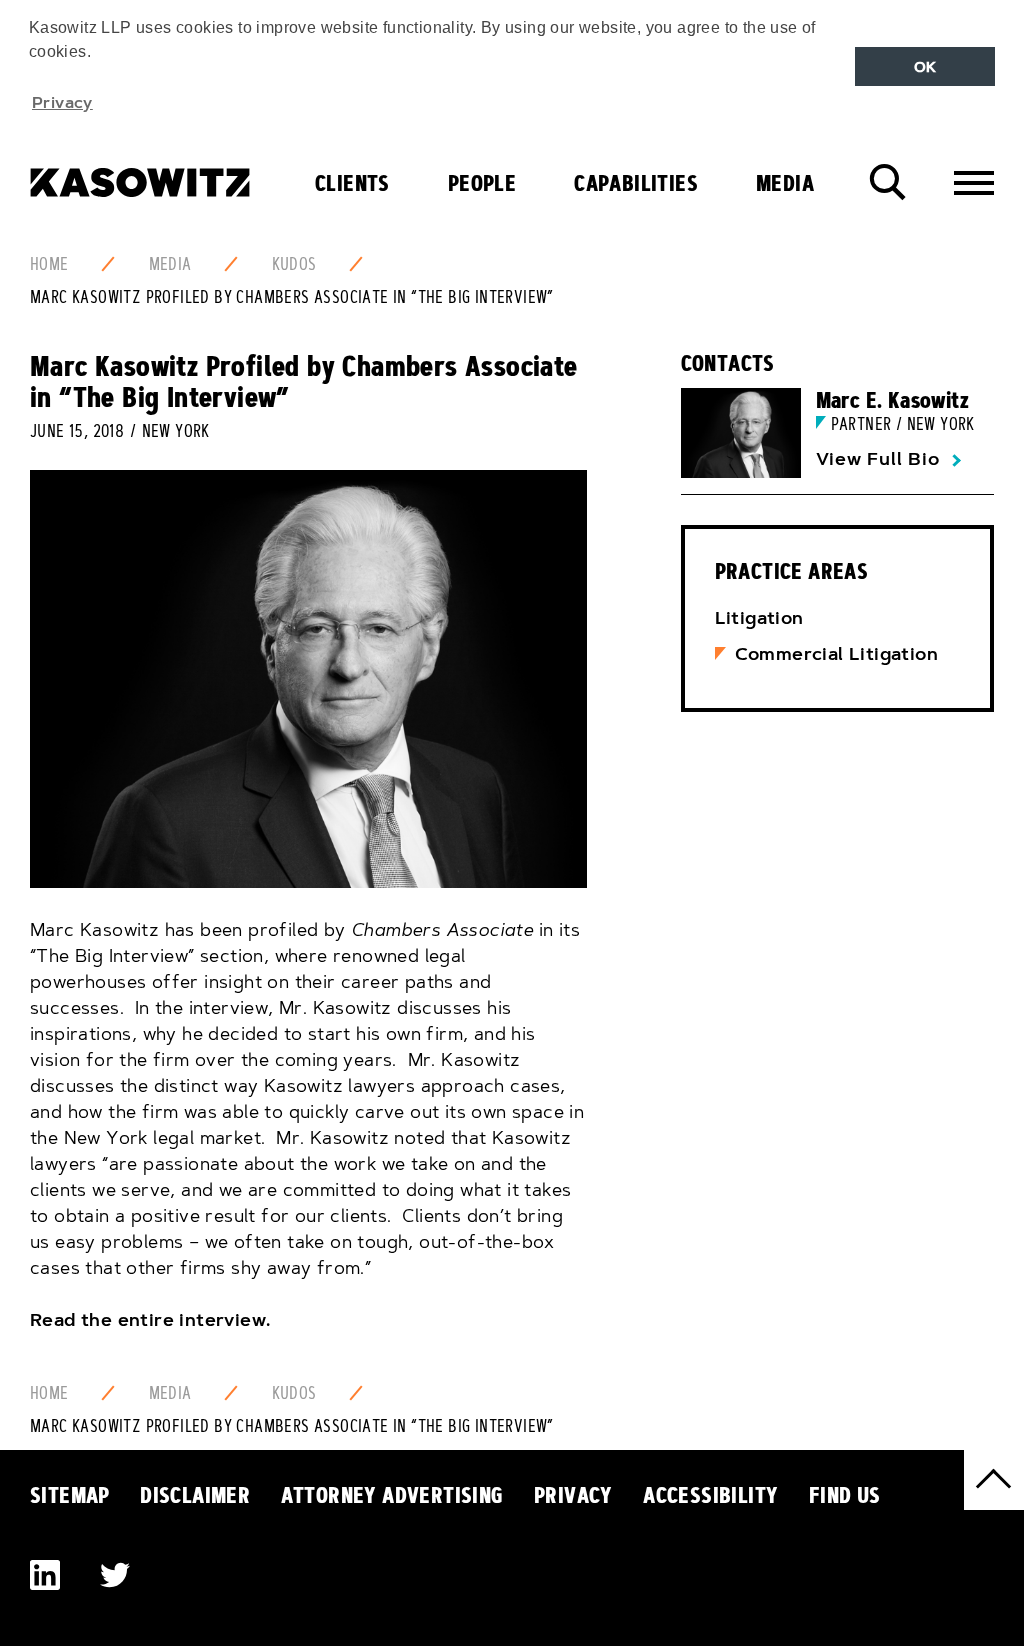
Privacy (573, 1495)
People (482, 183)
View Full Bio (878, 459)
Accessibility (710, 1495)
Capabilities (636, 183)
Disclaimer (195, 1495)
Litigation (759, 618)
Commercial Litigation (836, 654)
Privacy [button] (62, 102)
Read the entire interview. (150, 1320)
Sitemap (70, 1495)
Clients (352, 183)
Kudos (294, 264)
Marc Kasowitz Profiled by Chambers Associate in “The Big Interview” (292, 297)
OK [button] (925, 67)
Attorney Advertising (392, 1495)
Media (785, 183)
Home (49, 264)
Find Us (845, 1495)
